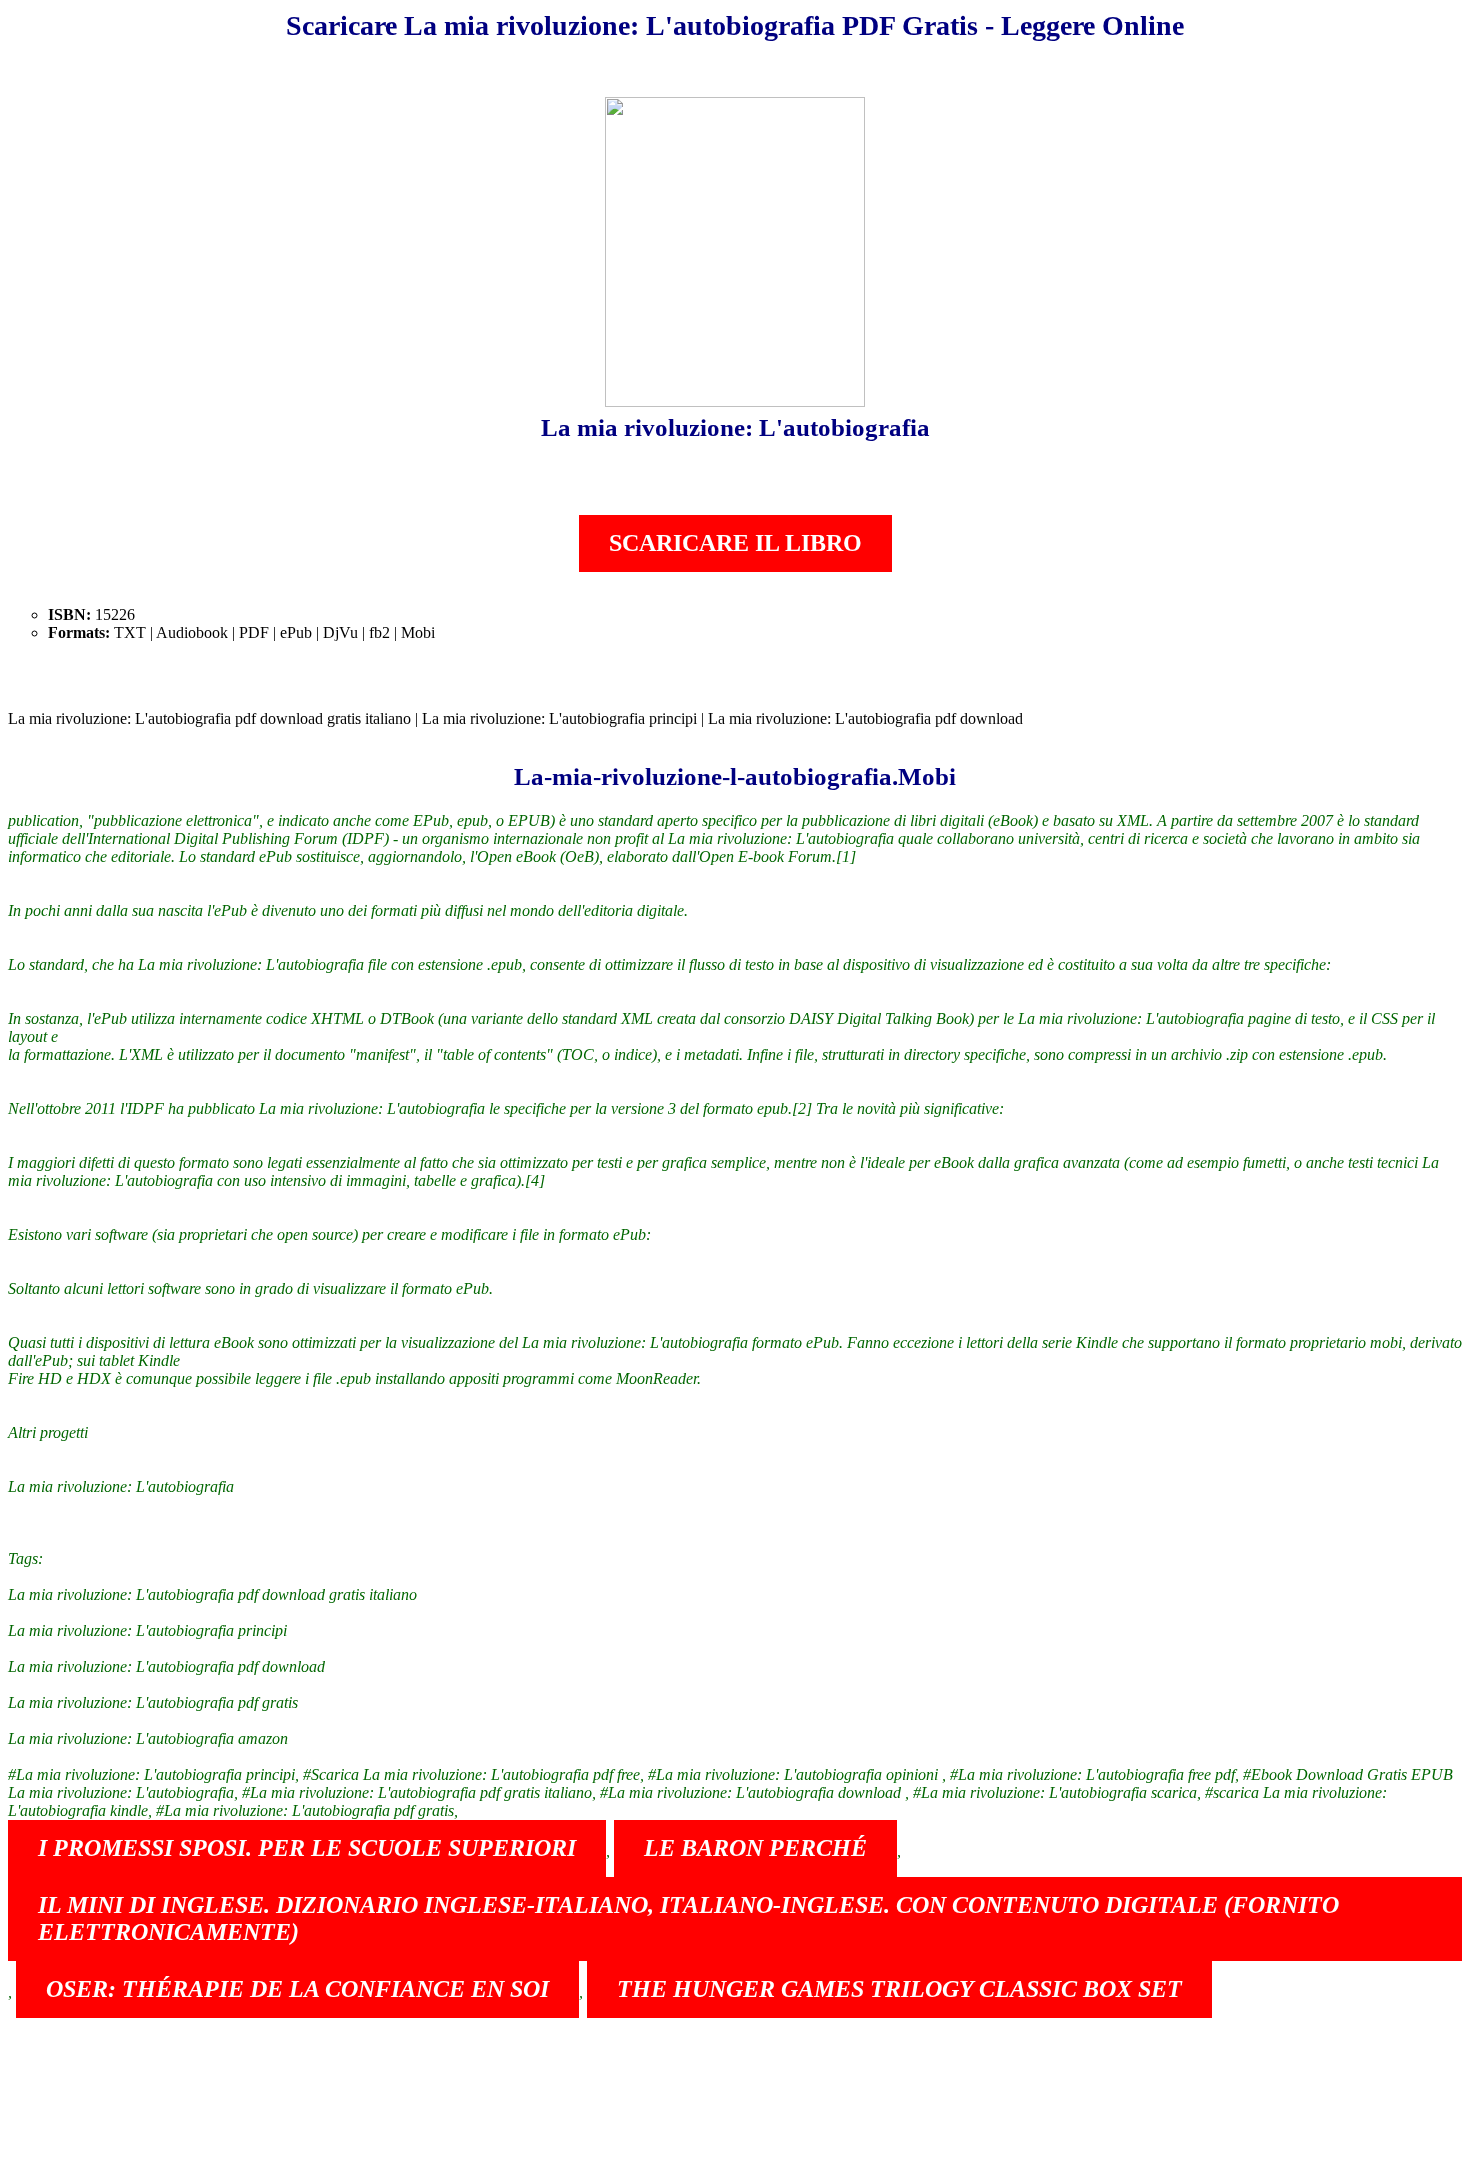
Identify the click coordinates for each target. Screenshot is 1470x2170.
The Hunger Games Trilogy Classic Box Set (899, 1989)
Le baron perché (755, 1848)
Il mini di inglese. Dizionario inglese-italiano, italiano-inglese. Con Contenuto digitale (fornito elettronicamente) (688, 1918)
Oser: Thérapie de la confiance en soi (297, 1989)
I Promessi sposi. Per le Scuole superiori (307, 1848)
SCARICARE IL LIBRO (735, 543)
